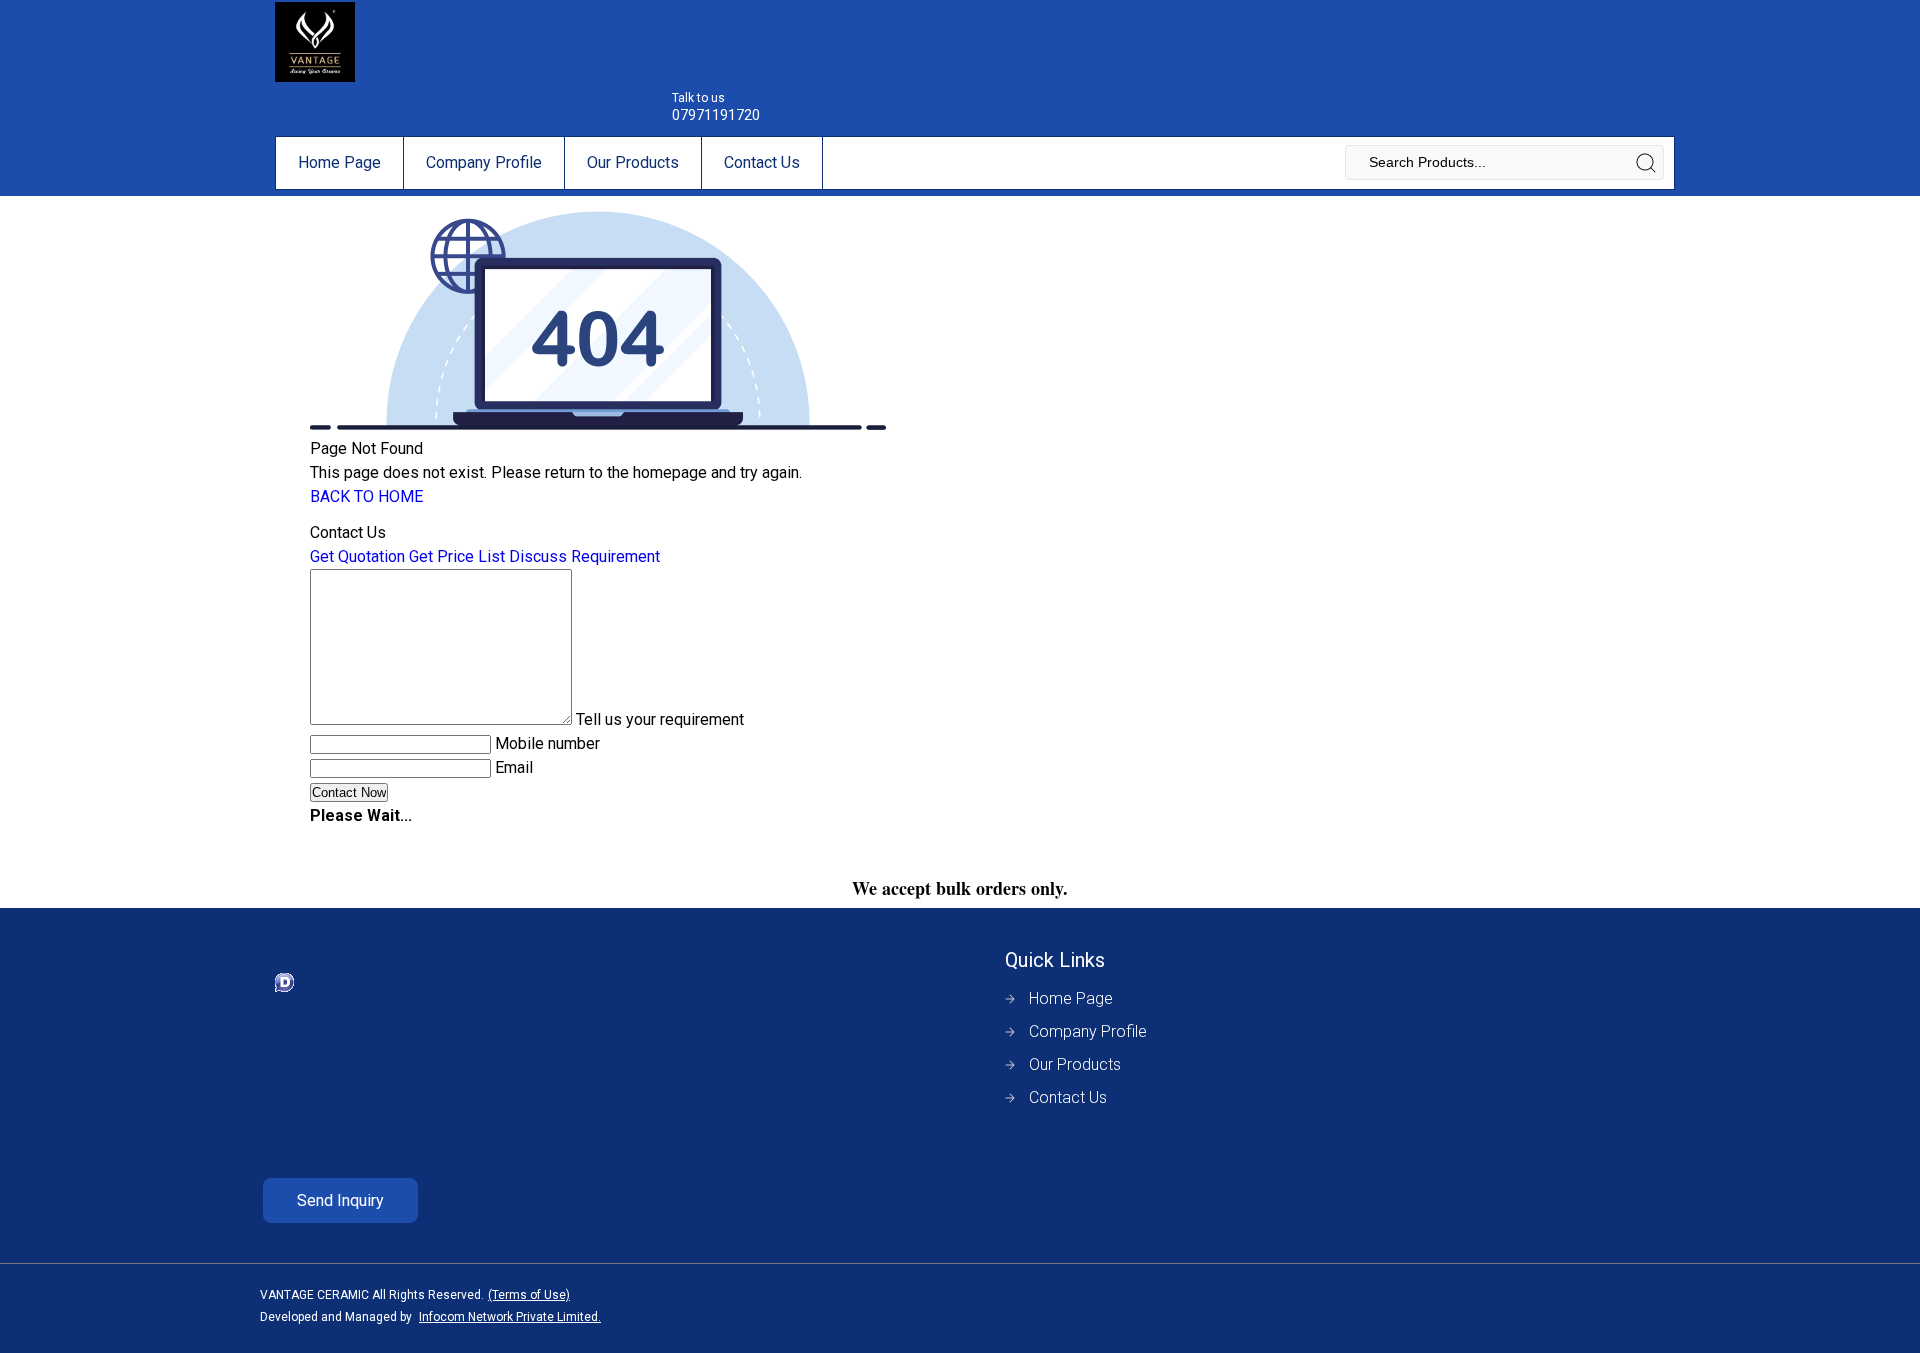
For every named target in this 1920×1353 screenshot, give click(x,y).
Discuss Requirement (584, 556)
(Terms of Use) (529, 1295)
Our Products (633, 162)
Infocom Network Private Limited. (510, 1317)
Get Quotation (357, 556)
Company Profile (484, 162)
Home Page (339, 162)
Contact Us (762, 162)
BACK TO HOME (366, 496)
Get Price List (457, 556)
